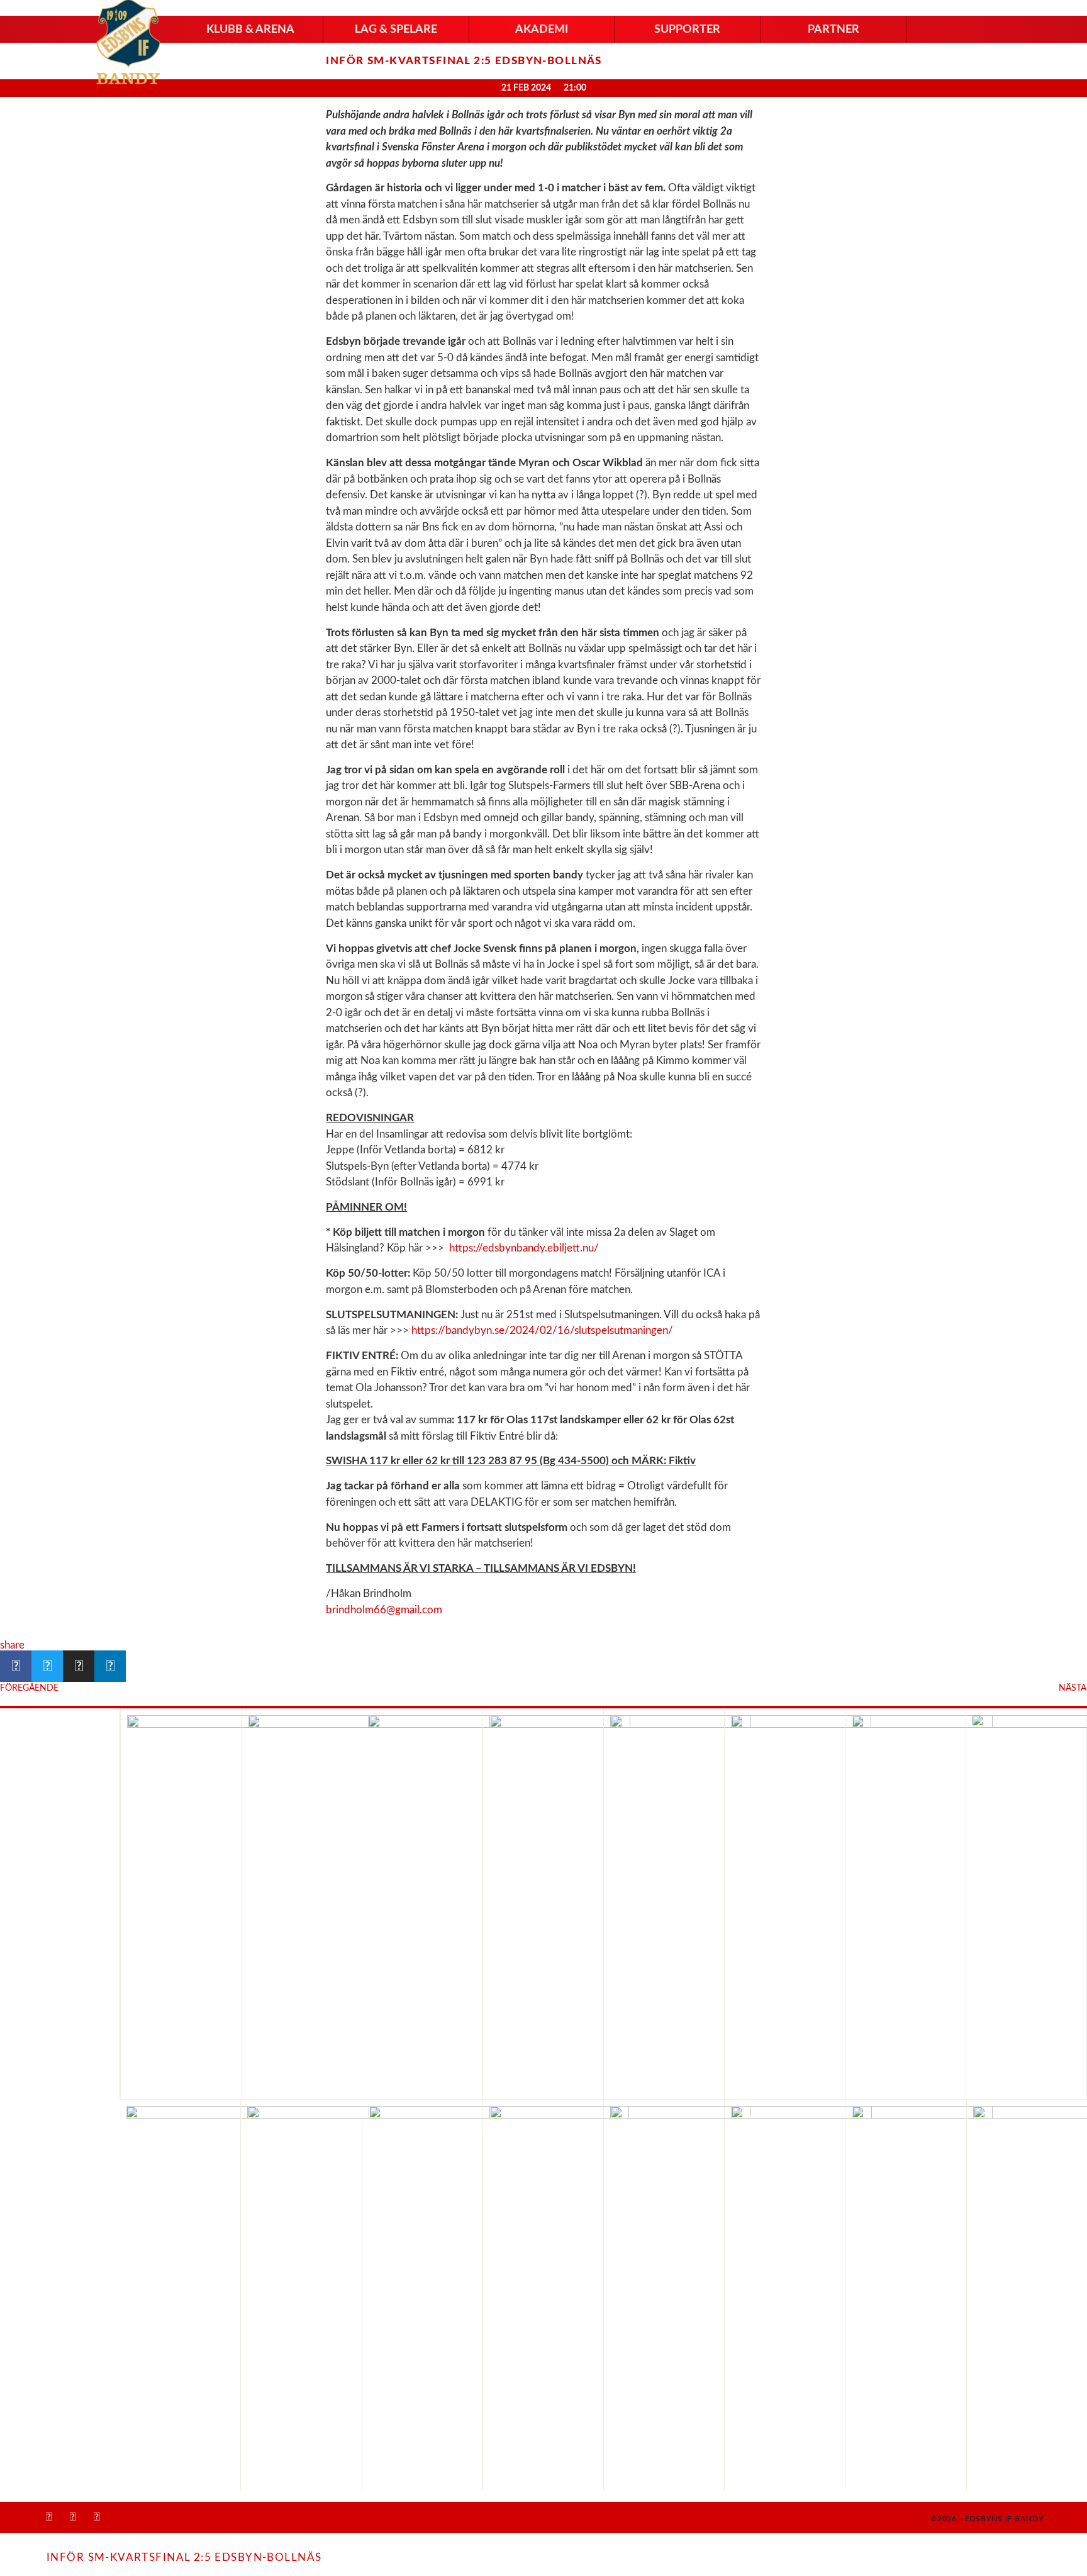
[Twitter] (97, 2517)
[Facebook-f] (49, 2517)
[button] (250, 30)
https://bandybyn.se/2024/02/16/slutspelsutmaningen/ (542, 1330)
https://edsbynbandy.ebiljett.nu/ (524, 1248)
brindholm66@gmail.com (384, 1610)
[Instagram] (73, 2517)
